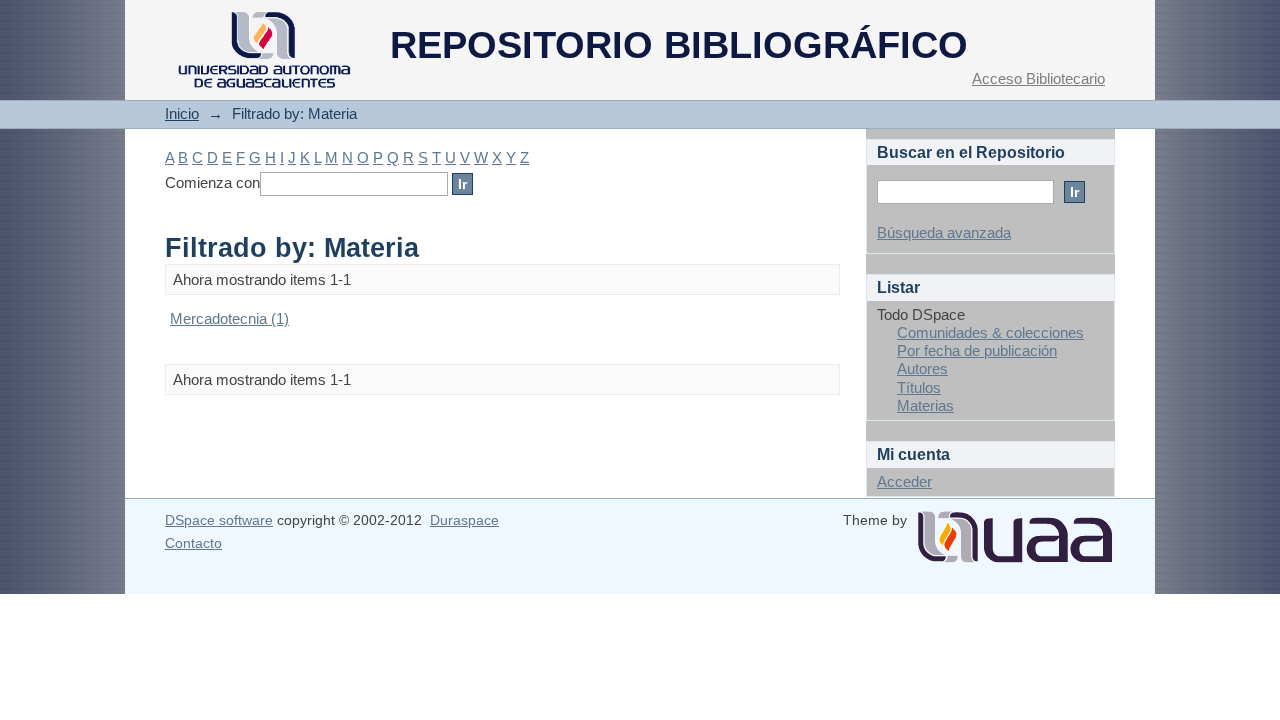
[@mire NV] (1015, 529)
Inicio (182, 113)
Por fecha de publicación (977, 350)
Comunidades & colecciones (990, 332)
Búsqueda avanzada (944, 232)
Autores (922, 368)
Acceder (904, 481)
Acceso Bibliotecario (1038, 78)
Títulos (919, 387)
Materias (925, 405)
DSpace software (219, 520)
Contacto (193, 543)
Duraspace (464, 520)
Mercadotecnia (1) (229, 318)
